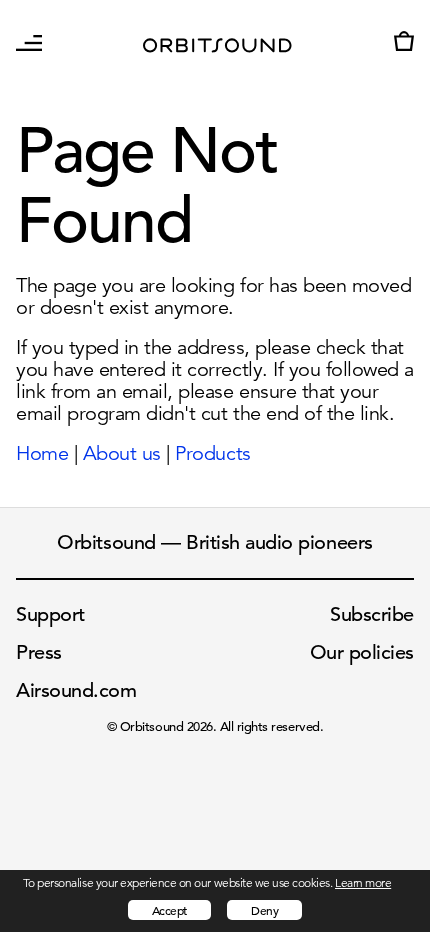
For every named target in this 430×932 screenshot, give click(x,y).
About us (122, 453)
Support (50, 614)
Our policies (362, 652)
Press (39, 652)
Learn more (363, 882)
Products (212, 453)
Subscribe (372, 614)
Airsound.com (76, 690)
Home (42, 453)
